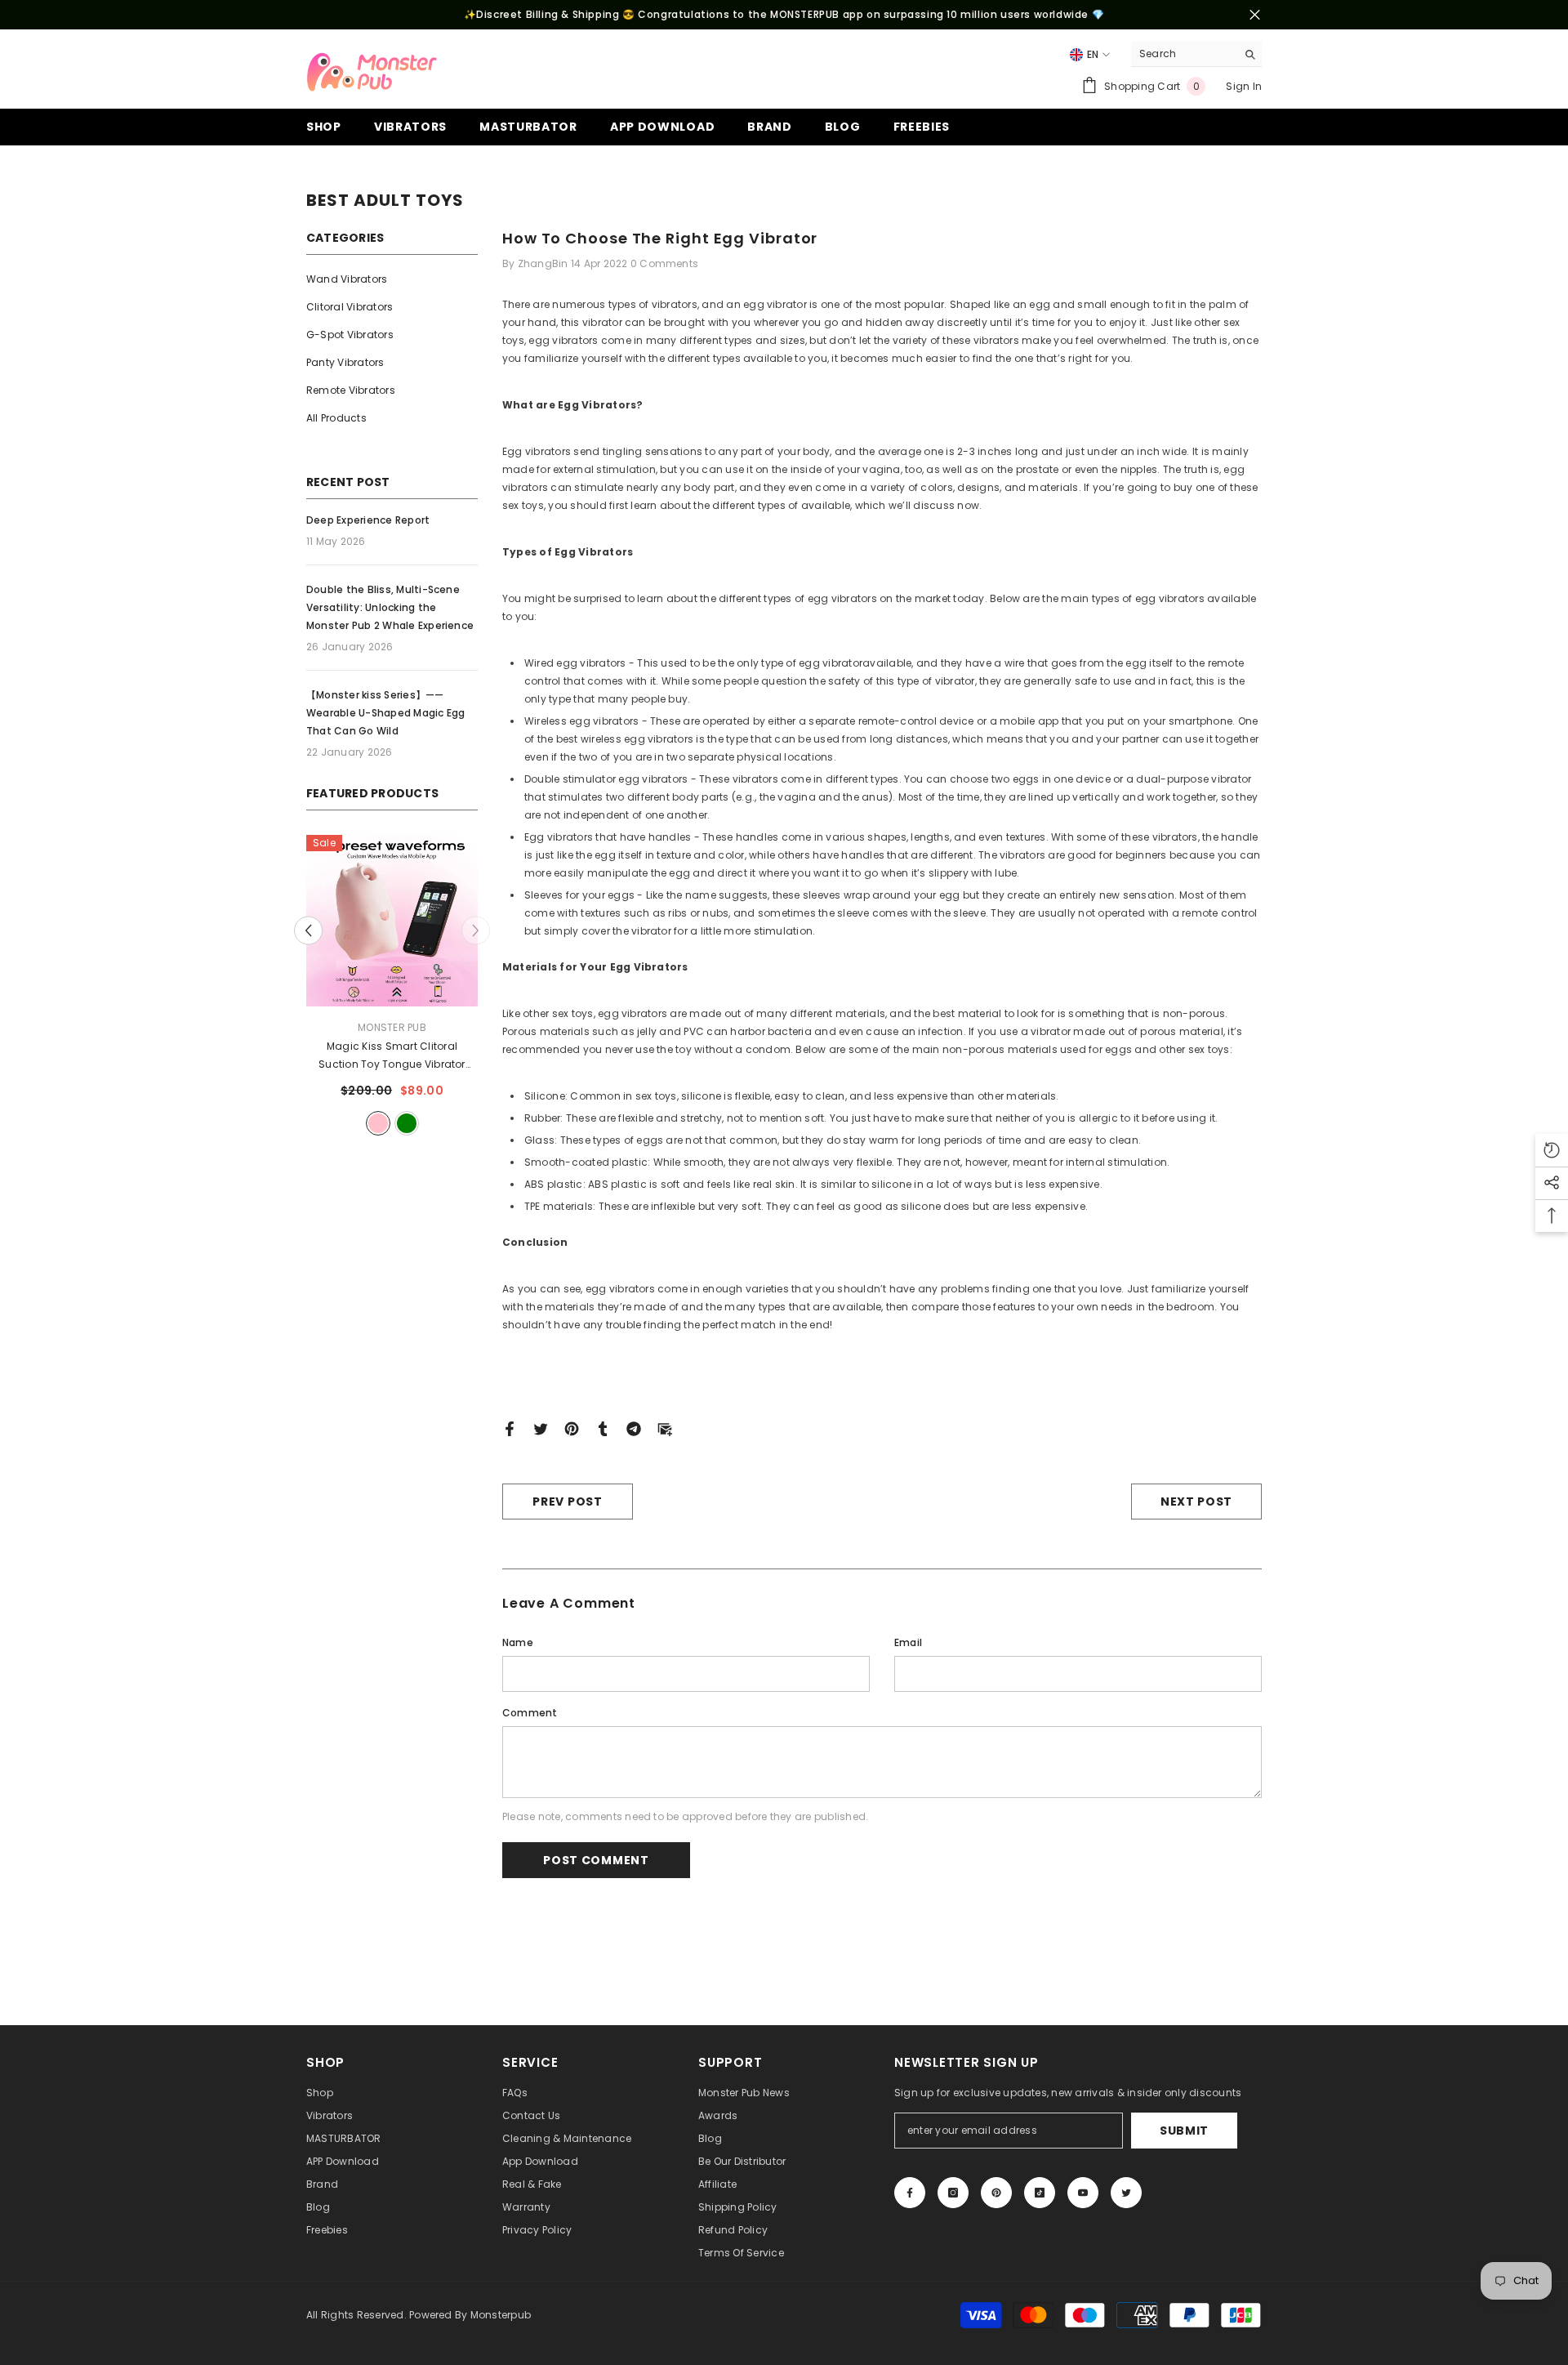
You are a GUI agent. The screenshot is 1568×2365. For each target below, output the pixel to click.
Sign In (1244, 86)
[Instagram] (953, 2193)
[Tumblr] (603, 1428)
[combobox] (1184, 54)
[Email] (665, 1428)
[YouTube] (1083, 2193)
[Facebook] (510, 1428)
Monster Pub (392, 1027)
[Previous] (308, 930)
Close (1255, 15)
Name (518, 1642)
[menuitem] (392, 279)
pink (378, 1123)
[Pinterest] (572, 1428)
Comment (530, 1713)
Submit (1184, 2131)
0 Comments (664, 263)
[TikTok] (1040, 2193)
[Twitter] (541, 1428)
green (407, 1123)
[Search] (1196, 54)
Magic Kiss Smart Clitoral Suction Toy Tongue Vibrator (392, 1056)
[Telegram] (634, 1428)
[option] (392, 987)
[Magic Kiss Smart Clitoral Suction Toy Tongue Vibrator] (392, 921)
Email (908, 1642)
